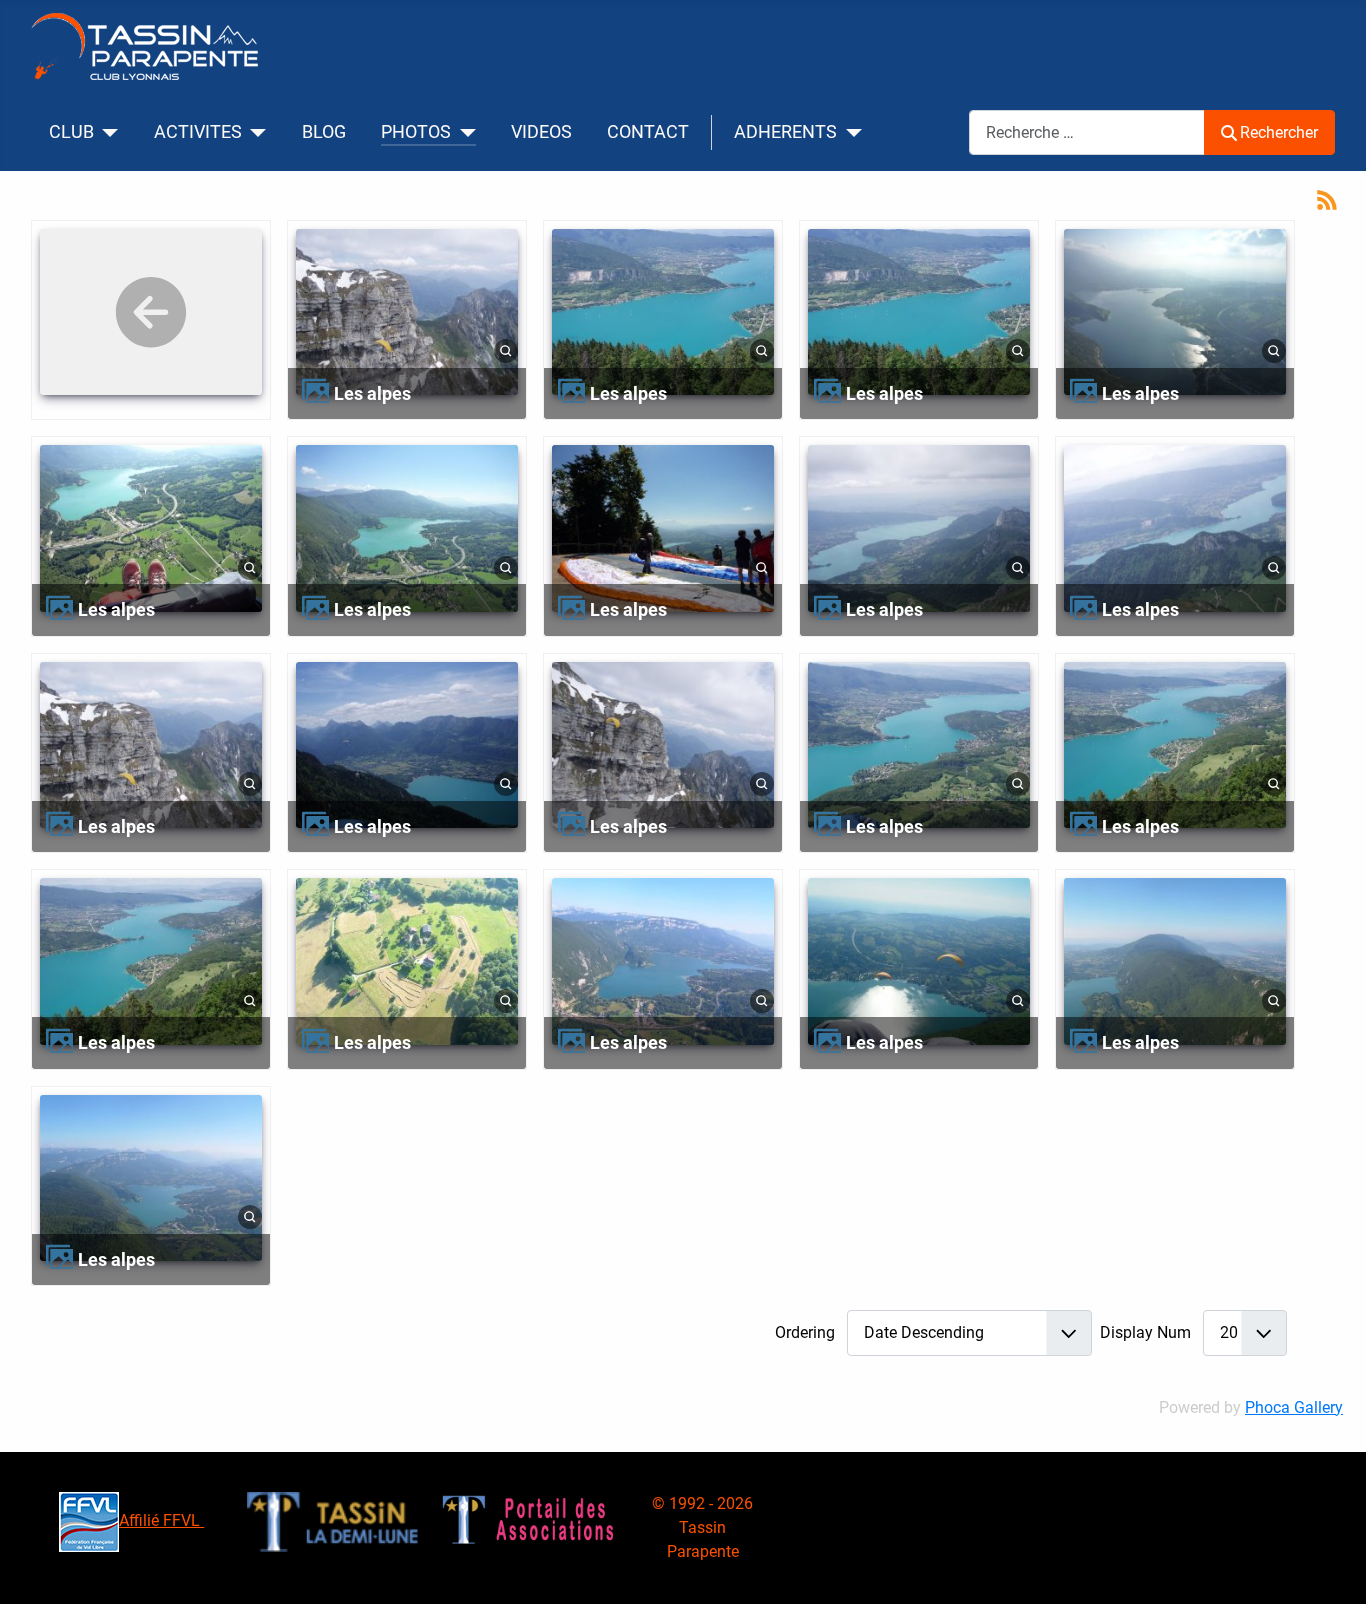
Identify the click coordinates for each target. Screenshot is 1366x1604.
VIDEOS (541, 132)
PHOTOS (416, 132)
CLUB (71, 132)
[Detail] (506, 350)
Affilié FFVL (161, 1520)
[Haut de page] (1331, 1567)
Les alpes (372, 393)
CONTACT (648, 132)
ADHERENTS (785, 132)
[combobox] (1087, 132)
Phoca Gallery (1294, 1407)
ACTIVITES (198, 132)
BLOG (324, 132)
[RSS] (1327, 198)
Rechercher (1279, 132)
